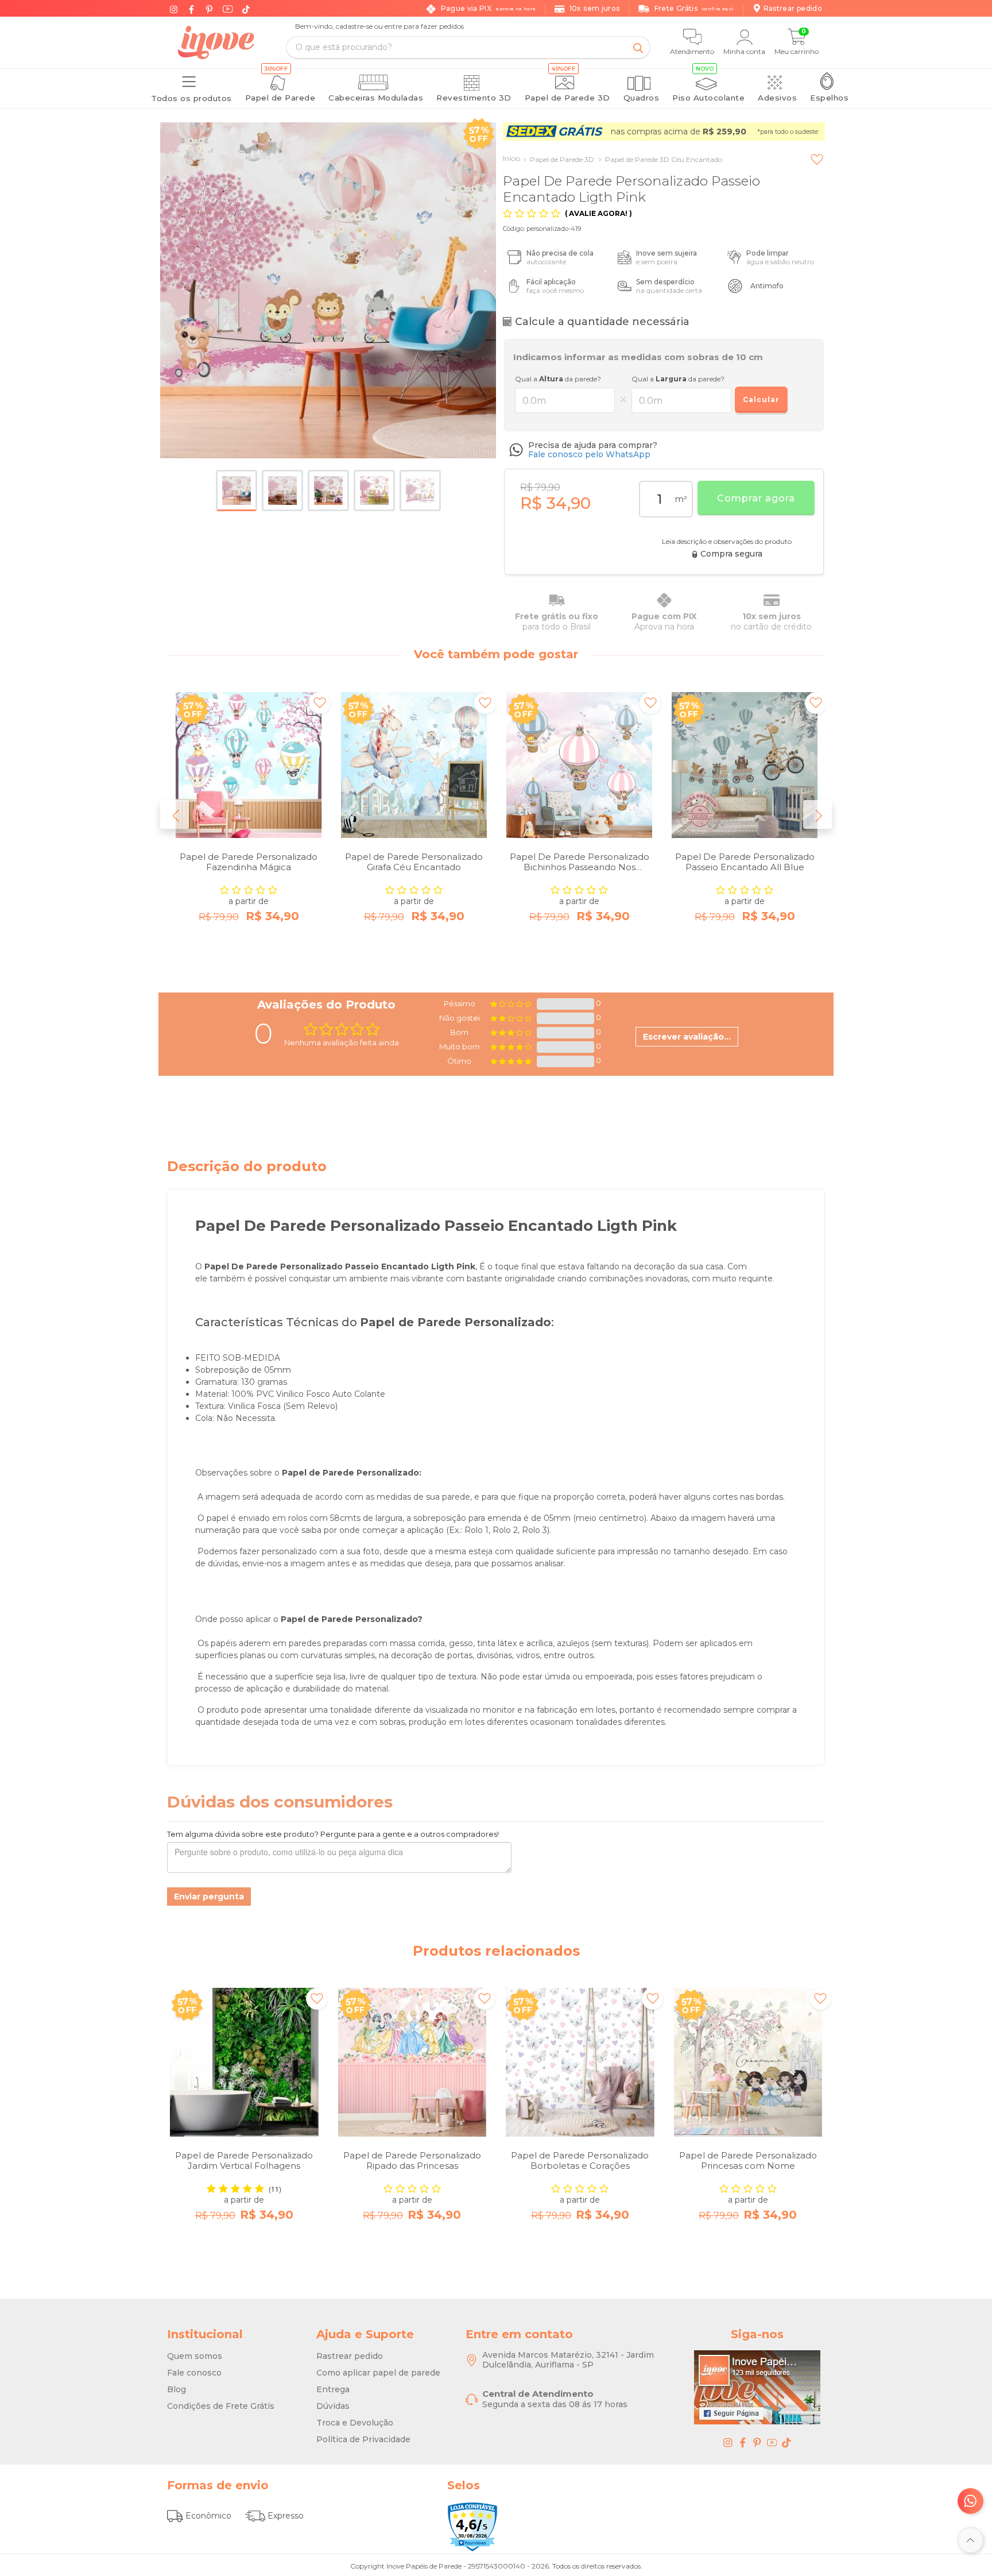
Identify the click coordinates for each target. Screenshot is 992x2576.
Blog (177, 2389)
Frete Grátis (694, 8)
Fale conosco (194, 2373)
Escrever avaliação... (687, 1037)
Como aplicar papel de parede (378, 2373)
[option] (249, 827)
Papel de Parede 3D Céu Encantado (660, 159)
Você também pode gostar (496, 654)
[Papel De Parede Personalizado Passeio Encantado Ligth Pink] (328, 290)
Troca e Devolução (355, 2423)
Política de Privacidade (363, 2439)
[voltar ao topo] (970, 2540)
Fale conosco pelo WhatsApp (589, 454)
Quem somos (195, 2356)
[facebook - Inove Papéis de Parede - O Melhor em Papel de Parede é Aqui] (743, 2442)
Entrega (333, 2389)
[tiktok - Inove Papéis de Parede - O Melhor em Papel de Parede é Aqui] (786, 2442)
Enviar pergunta (209, 1897)
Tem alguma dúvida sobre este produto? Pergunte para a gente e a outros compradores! (333, 1834)
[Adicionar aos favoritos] (817, 159)
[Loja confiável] (472, 2527)
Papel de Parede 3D (559, 159)
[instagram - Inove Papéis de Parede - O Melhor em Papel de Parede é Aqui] (728, 2442)
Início (511, 158)
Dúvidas (333, 2406)
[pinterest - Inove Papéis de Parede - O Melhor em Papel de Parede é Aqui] (757, 2442)
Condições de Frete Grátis (221, 2406)
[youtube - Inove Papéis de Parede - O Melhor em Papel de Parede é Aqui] (772, 2442)
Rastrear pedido (350, 2356)
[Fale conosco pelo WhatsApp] (970, 2501)
